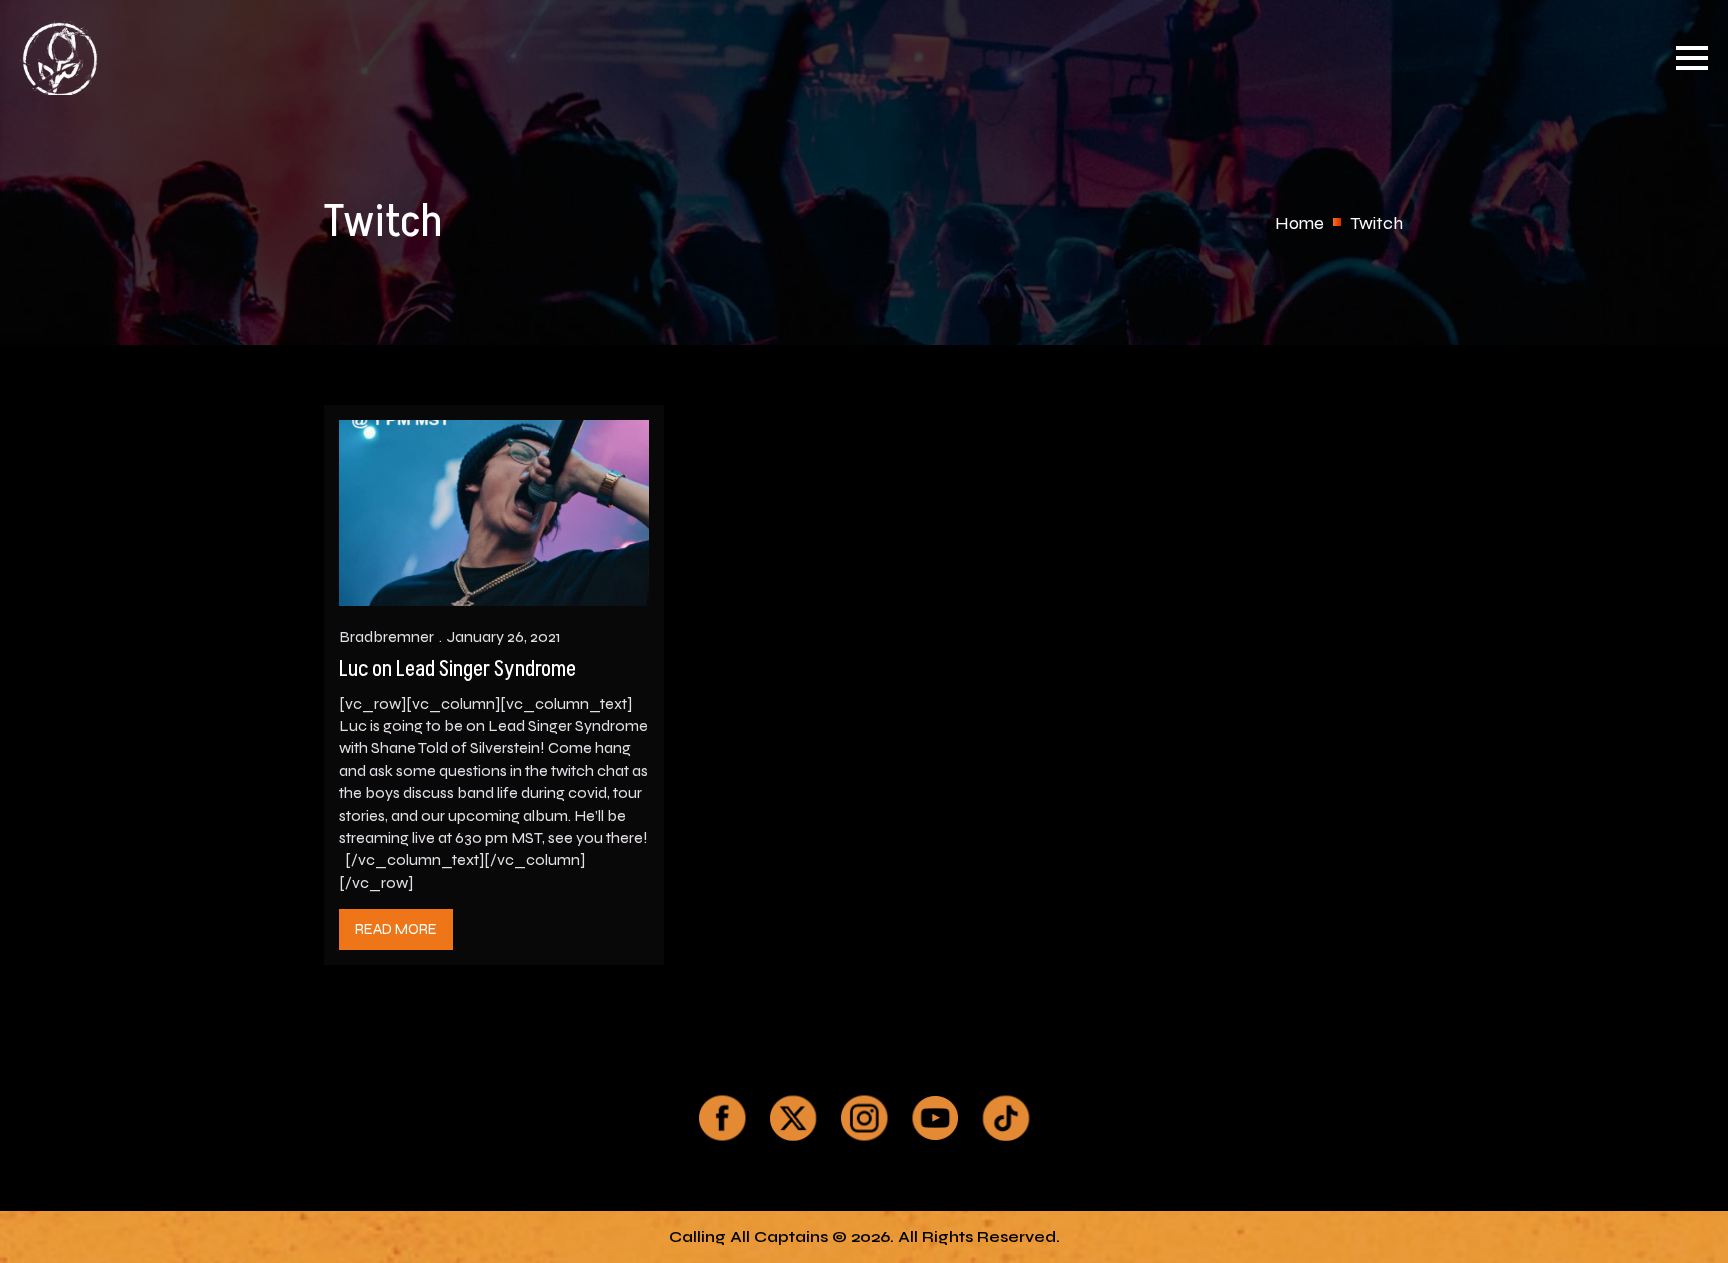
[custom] (722, 1118)
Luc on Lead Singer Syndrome (457, 670)
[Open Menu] (1692, 58)
